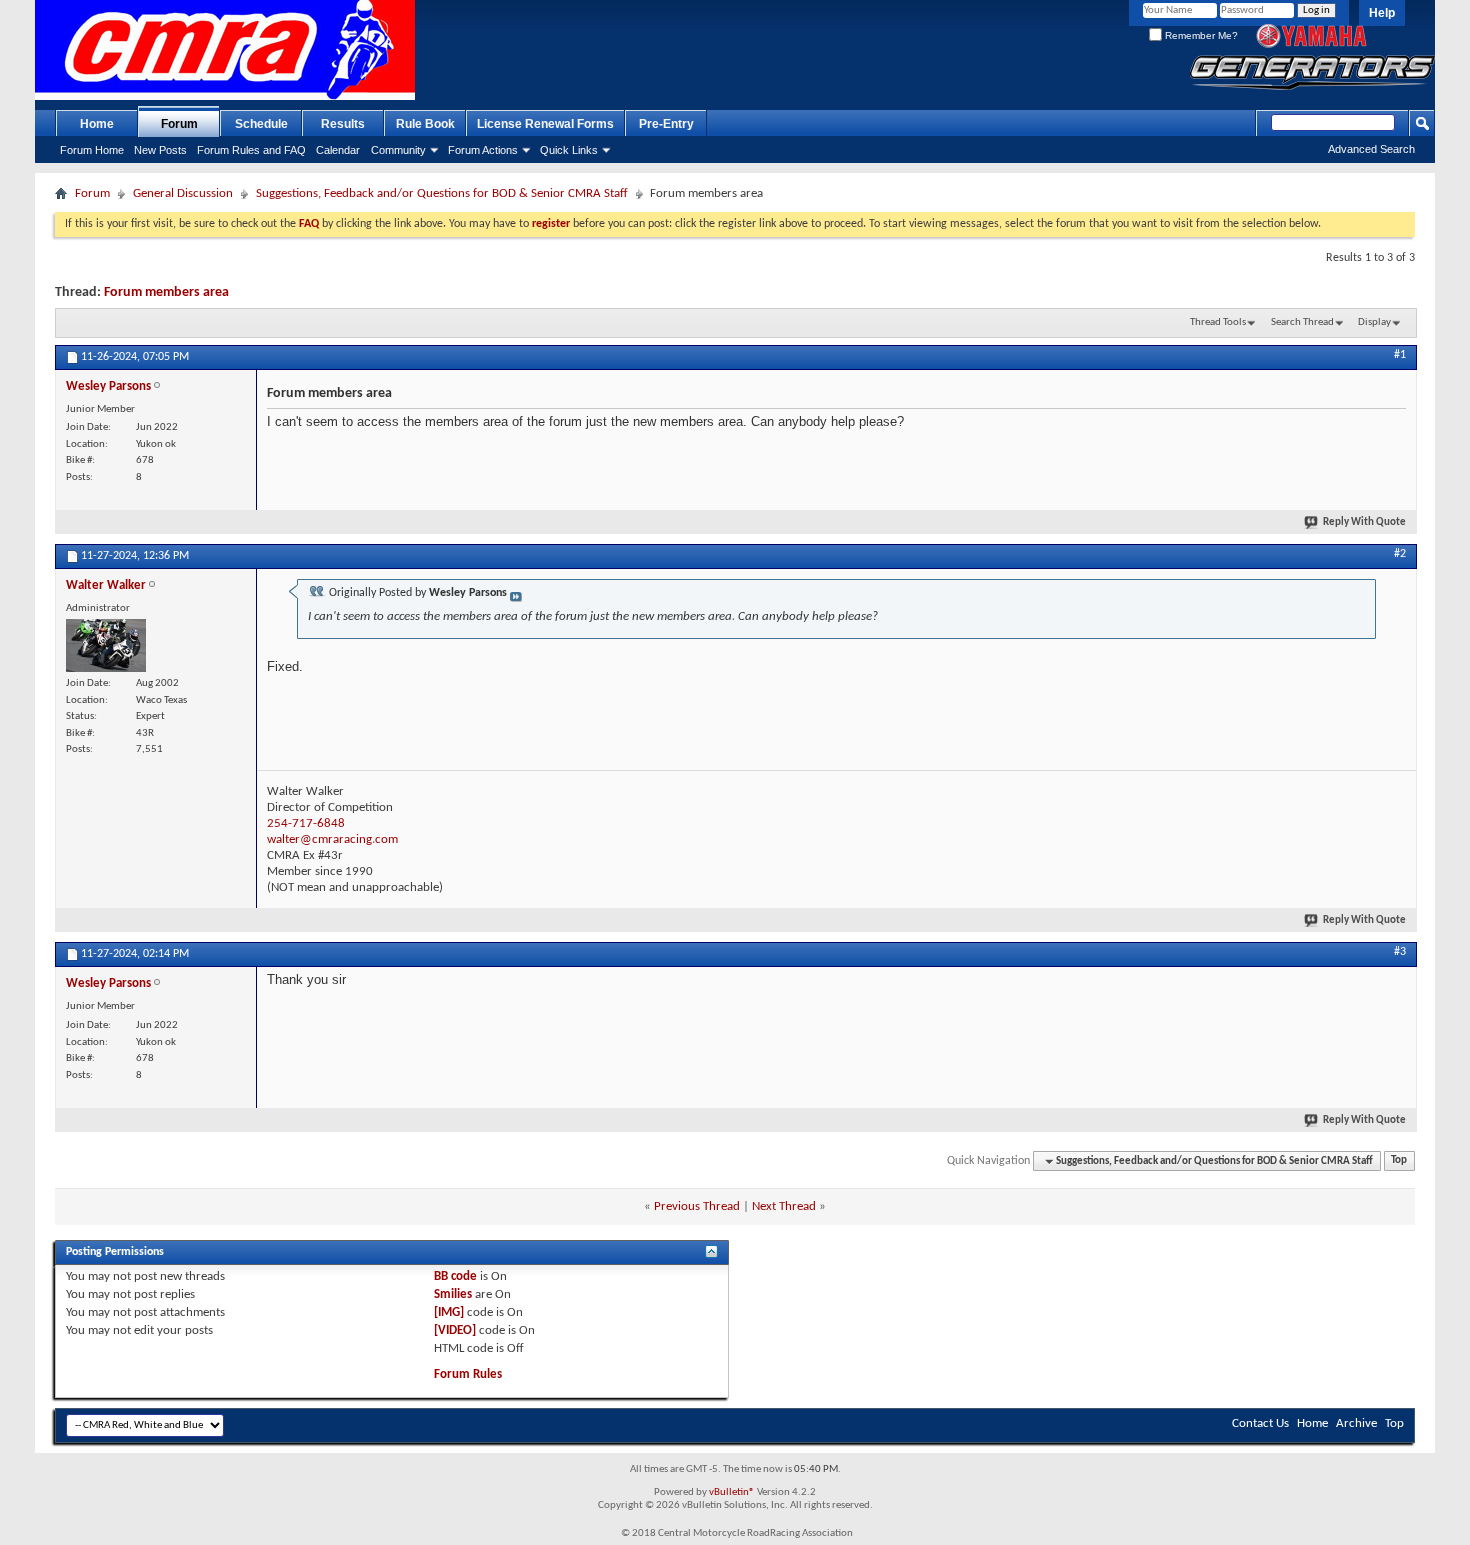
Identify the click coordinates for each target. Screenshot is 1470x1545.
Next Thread (784, 1206)
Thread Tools (1218, 322)
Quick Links (569, 150)
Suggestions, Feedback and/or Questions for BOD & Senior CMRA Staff (442, 193)
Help (1382, 13)
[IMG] (449, 1312)
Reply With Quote (1364, 522)
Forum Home (92, 150)
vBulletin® (732, 1492)
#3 (1400, 952)
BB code (455, 1276)
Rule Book (425, 124)
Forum (179, 124)
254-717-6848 (306, 823)
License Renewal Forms (545, 124)
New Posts (160, 150)
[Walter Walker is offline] (106, 645)
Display (1374, 322)
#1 (1400, 355)
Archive (1356, 1423)
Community (398, 150)
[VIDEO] (455, 1330)
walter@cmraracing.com (332, 839)
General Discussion (183, 193)
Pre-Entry (666, 124)
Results (343, 124)
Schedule (261, 124)
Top (1399, 1161)
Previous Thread (697, 1206)
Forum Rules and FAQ (251, 150)
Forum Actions (483, 150)
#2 (1400, 554)
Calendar (338, 150)
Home (97, 124)
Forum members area (166, 292)
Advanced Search (1371, 149)
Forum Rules (468, 1374)
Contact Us (1260, 1423)
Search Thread (1302, 322)
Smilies (453, 1294)
